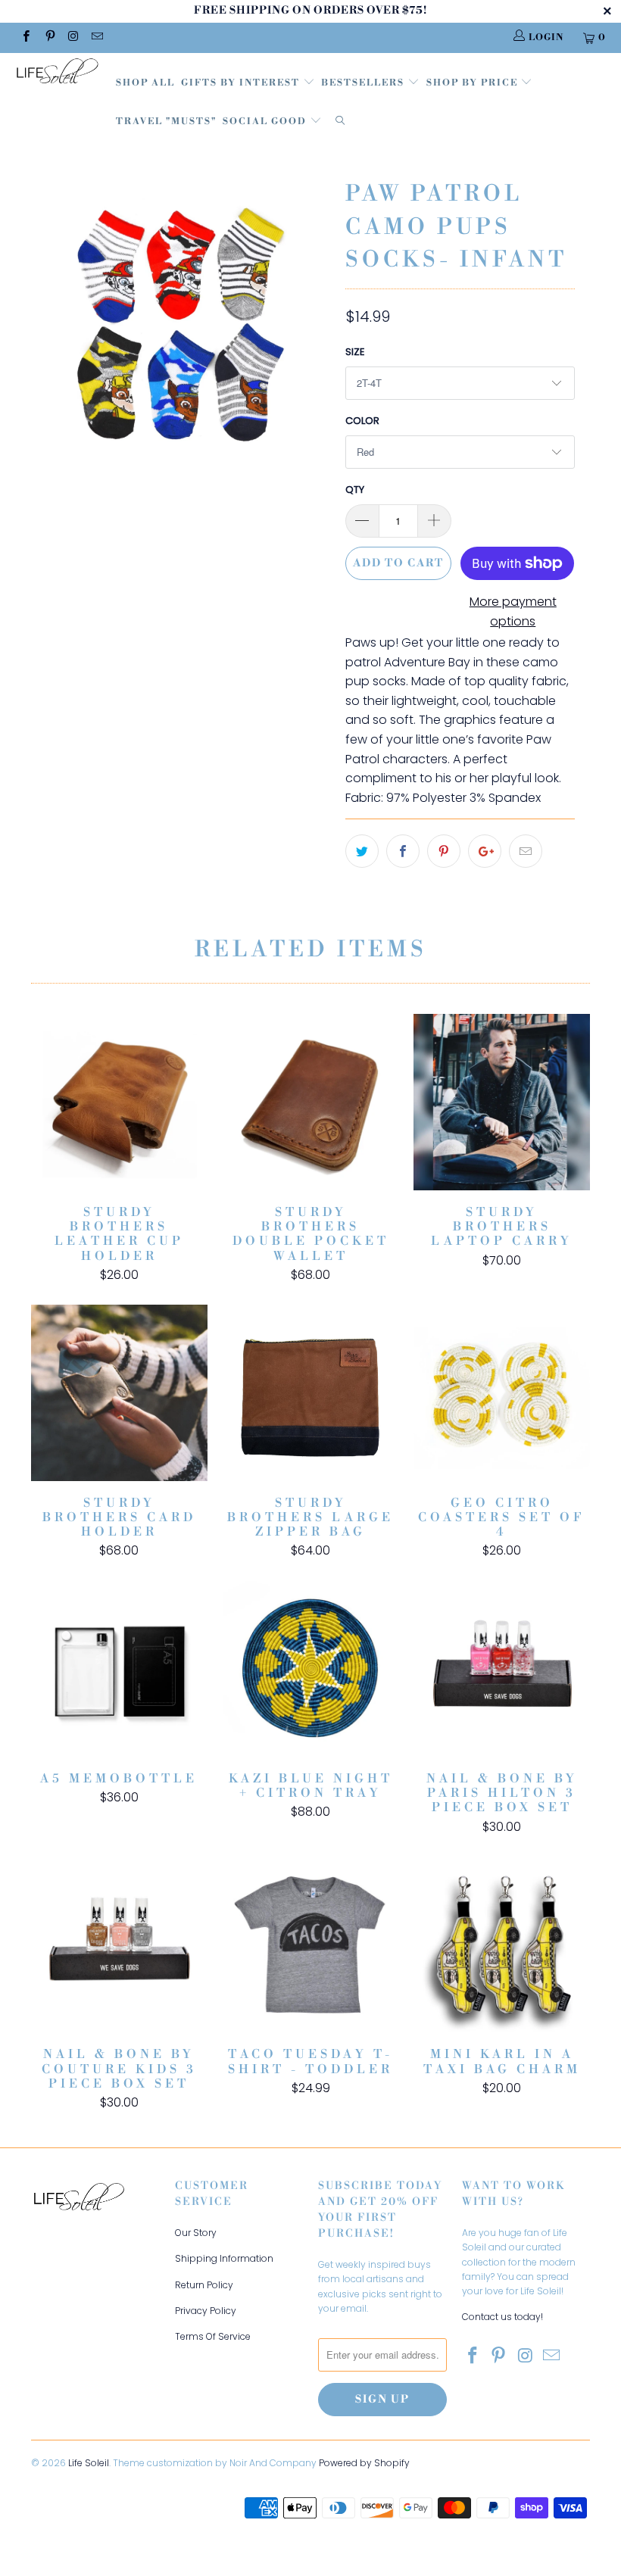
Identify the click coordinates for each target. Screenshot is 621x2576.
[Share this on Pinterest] (444, 851)
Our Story (196, 2233)
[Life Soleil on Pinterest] (49, 37)
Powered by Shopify (364, 2463)
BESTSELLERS (363, 83)
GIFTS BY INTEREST (242, 83)
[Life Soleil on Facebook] (25, 37)
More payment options (513, 611)
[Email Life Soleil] (97, 37)
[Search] (340, 122)
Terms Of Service (213, 2336)
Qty (355, 490)
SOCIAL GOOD (266, 122)
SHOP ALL (145, 83)
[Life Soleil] (57, 73)
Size (355, 352)
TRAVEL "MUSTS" (166, 122)
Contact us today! (502, 2317)
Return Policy (204, 2285)
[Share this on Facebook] (403, 851)
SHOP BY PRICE (474, 83)
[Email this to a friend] (526, 851)
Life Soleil (89, 2463)
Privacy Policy (206, 2311)
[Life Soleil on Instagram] (73, 37)
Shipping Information (224, 2258)
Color (362, 421)
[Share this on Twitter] (362, 851)
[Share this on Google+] (485, 851)
